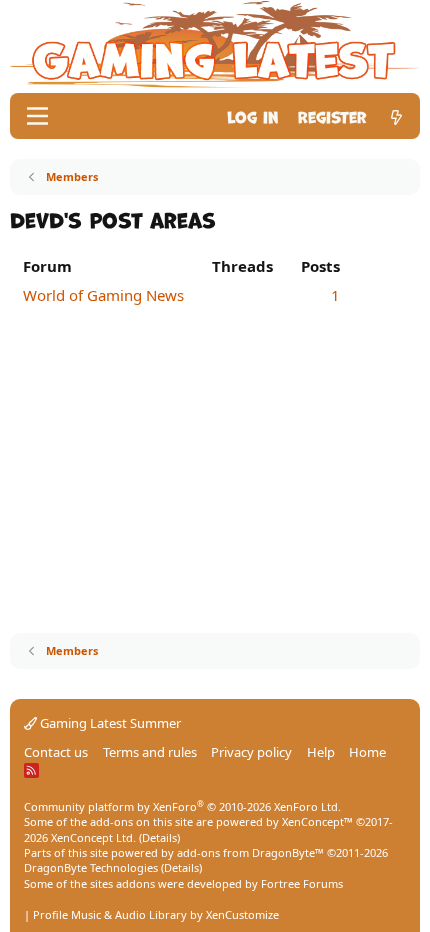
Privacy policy (251, 752)
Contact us (56, 752)
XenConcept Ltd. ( (96, 837)
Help (321, 752)
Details (159, 837)
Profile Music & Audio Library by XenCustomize (156, 914)
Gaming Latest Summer (109, 723)
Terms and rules (150, 752)
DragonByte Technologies (91, 867)
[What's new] (396, 115)
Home (367, 752)
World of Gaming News (103, 295)
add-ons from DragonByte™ (250, 852)
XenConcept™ (317, 821)
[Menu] (37, 116)
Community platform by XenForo (182, 806)
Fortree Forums (302, 883)
